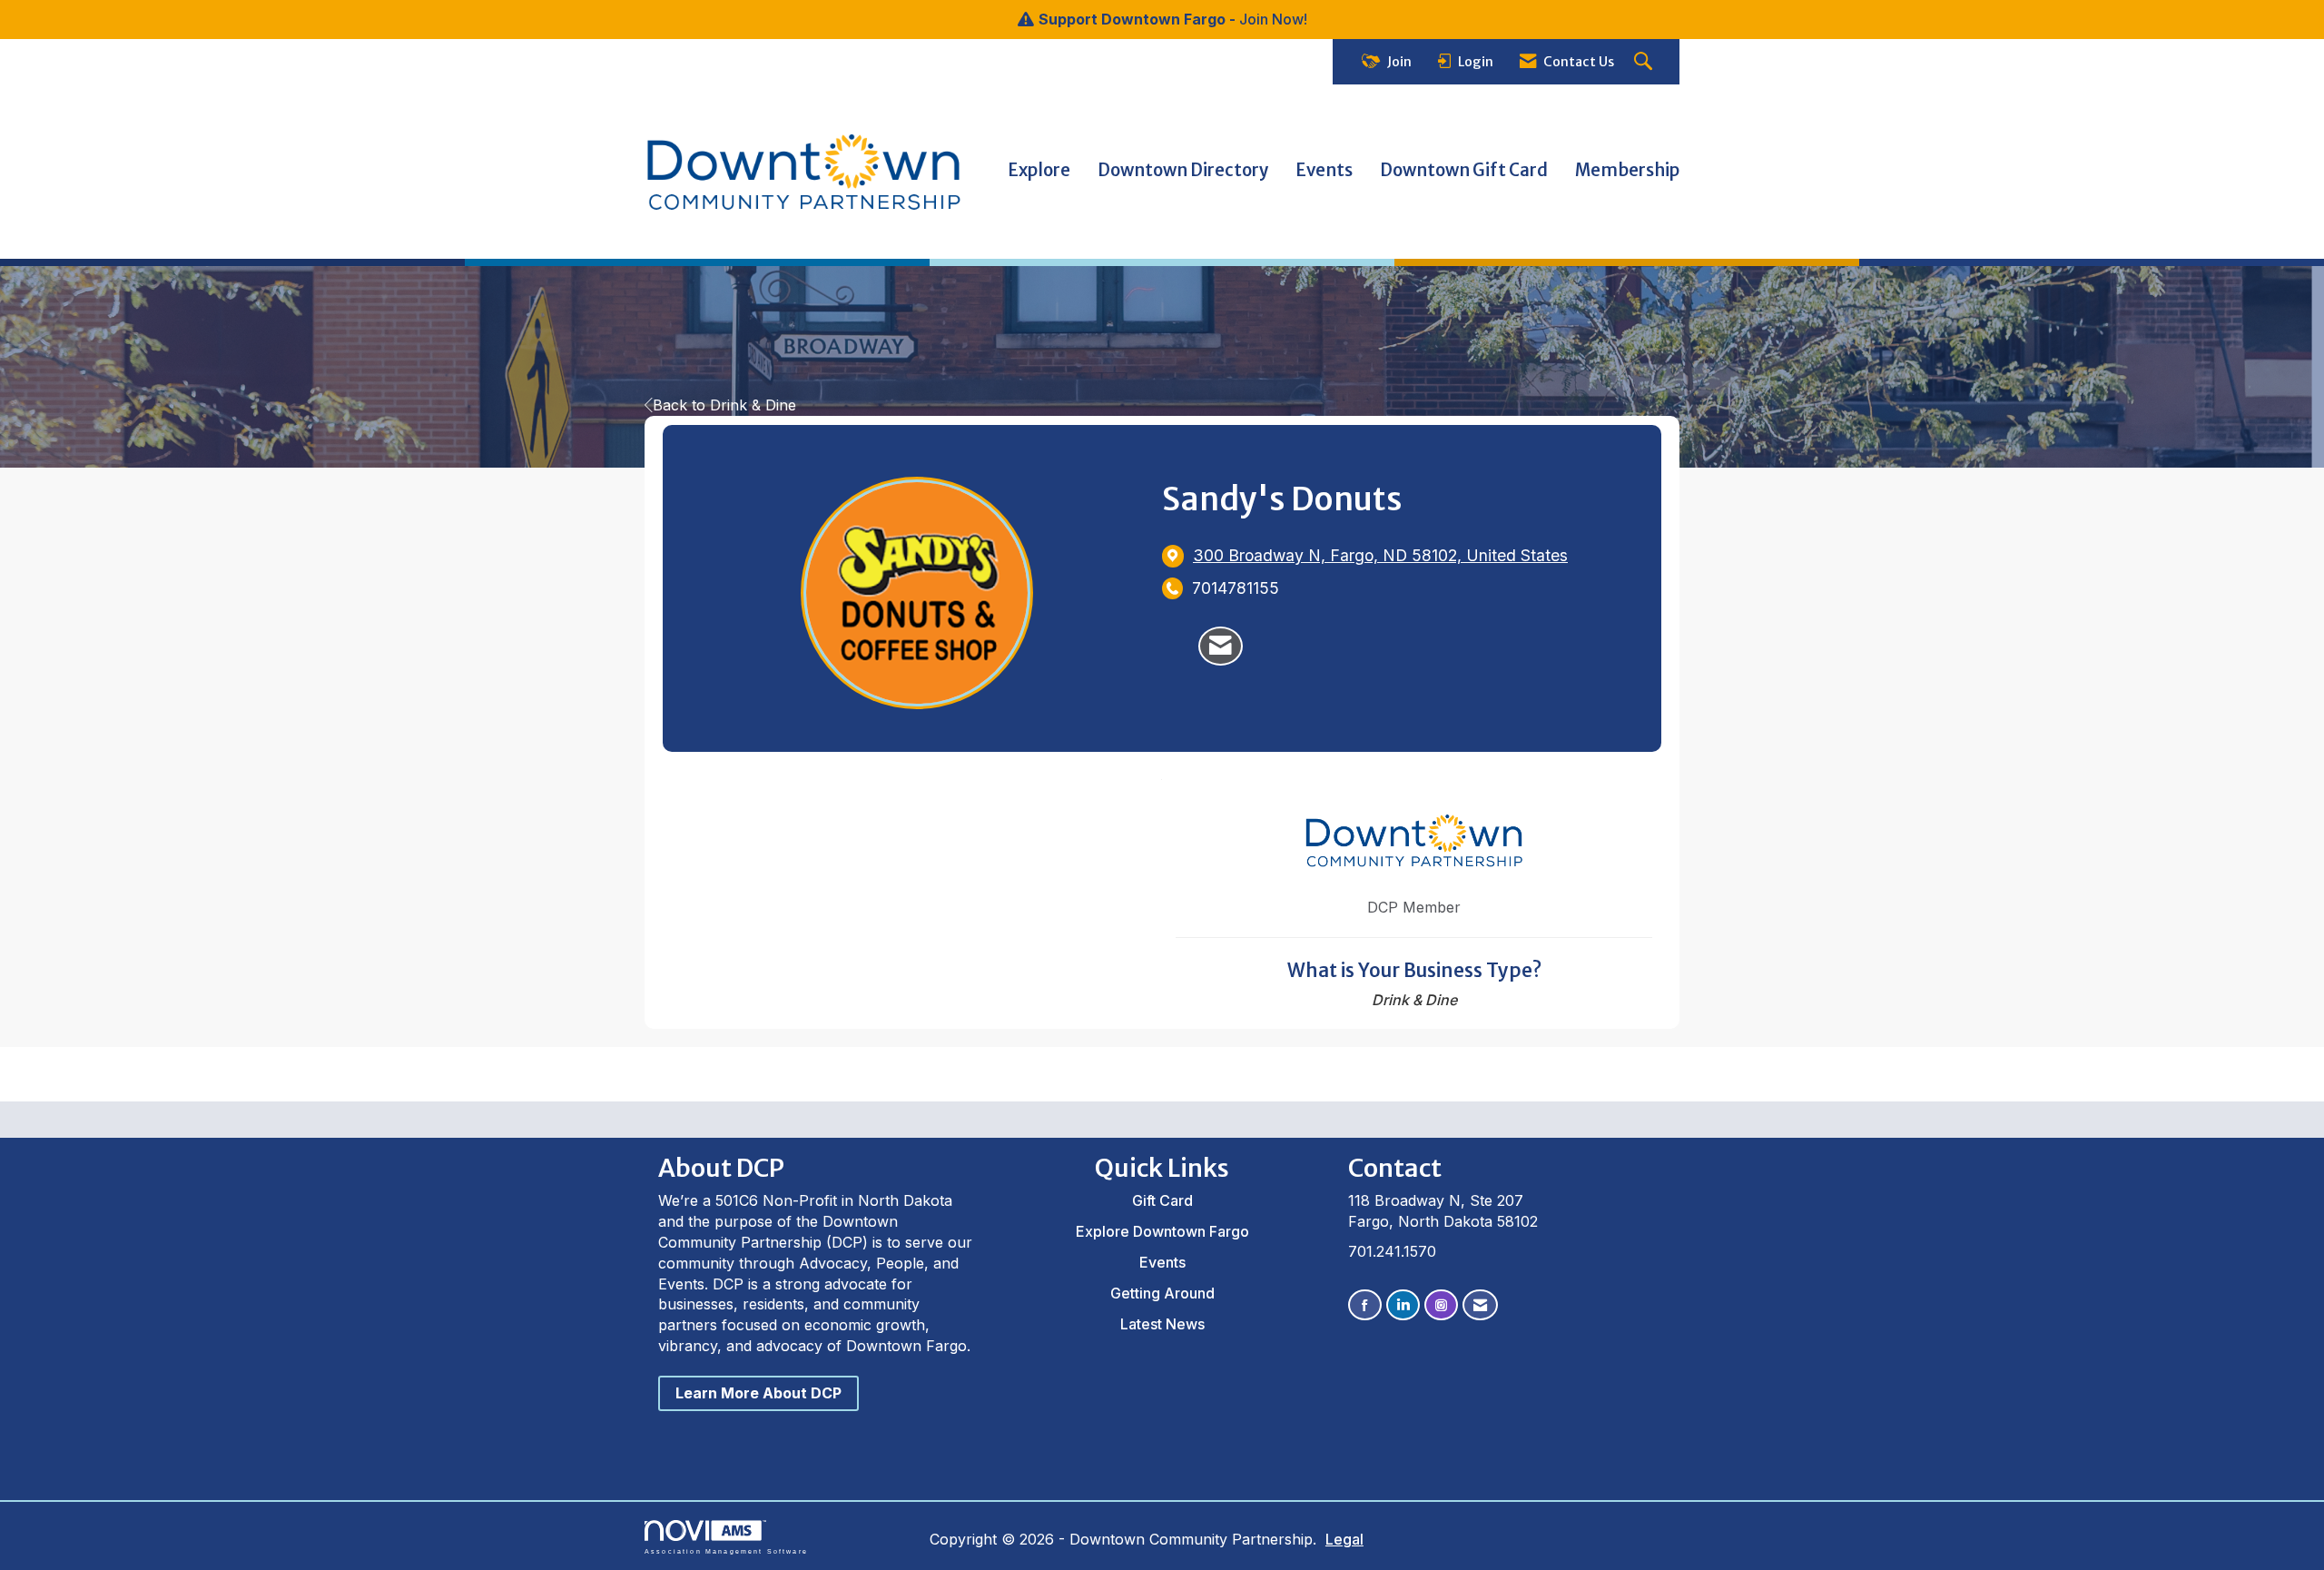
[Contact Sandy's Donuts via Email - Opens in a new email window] (1221, 647)
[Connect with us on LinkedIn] (1403, 1305)
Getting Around (1162, 1293)
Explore (1039, 170)
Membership (1627, 170)
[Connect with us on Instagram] (1441, 1305)
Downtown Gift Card (1464, 170)
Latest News (1162, 1324)
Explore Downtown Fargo (1162, 1231)
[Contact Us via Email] (1480, 1305)
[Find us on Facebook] (1365, 1305)
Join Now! (1273, 19)
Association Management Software (726, 1550)
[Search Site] (1645, 62)
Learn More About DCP (758, 1393)
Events (1324, 170)
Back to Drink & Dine (724, 405)
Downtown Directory (1183, 170)
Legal (1344, 1539)
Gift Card (1162, 1200)
